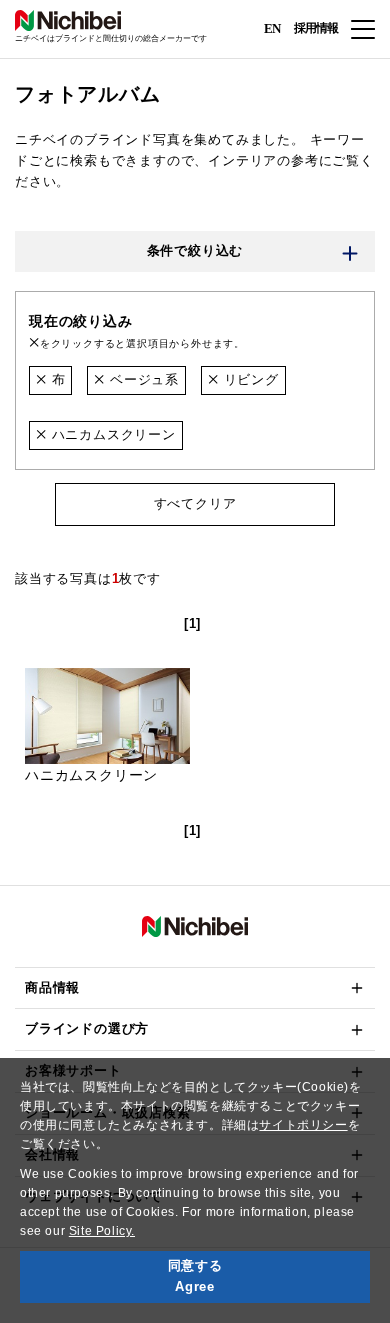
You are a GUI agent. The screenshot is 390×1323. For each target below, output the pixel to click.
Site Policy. (102, 1231)
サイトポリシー (303, 1125)
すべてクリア (195, 503)
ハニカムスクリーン (111, 434)
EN (272, 27)
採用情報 (316, 28)
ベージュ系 (142, 379)
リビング (249, 379)
